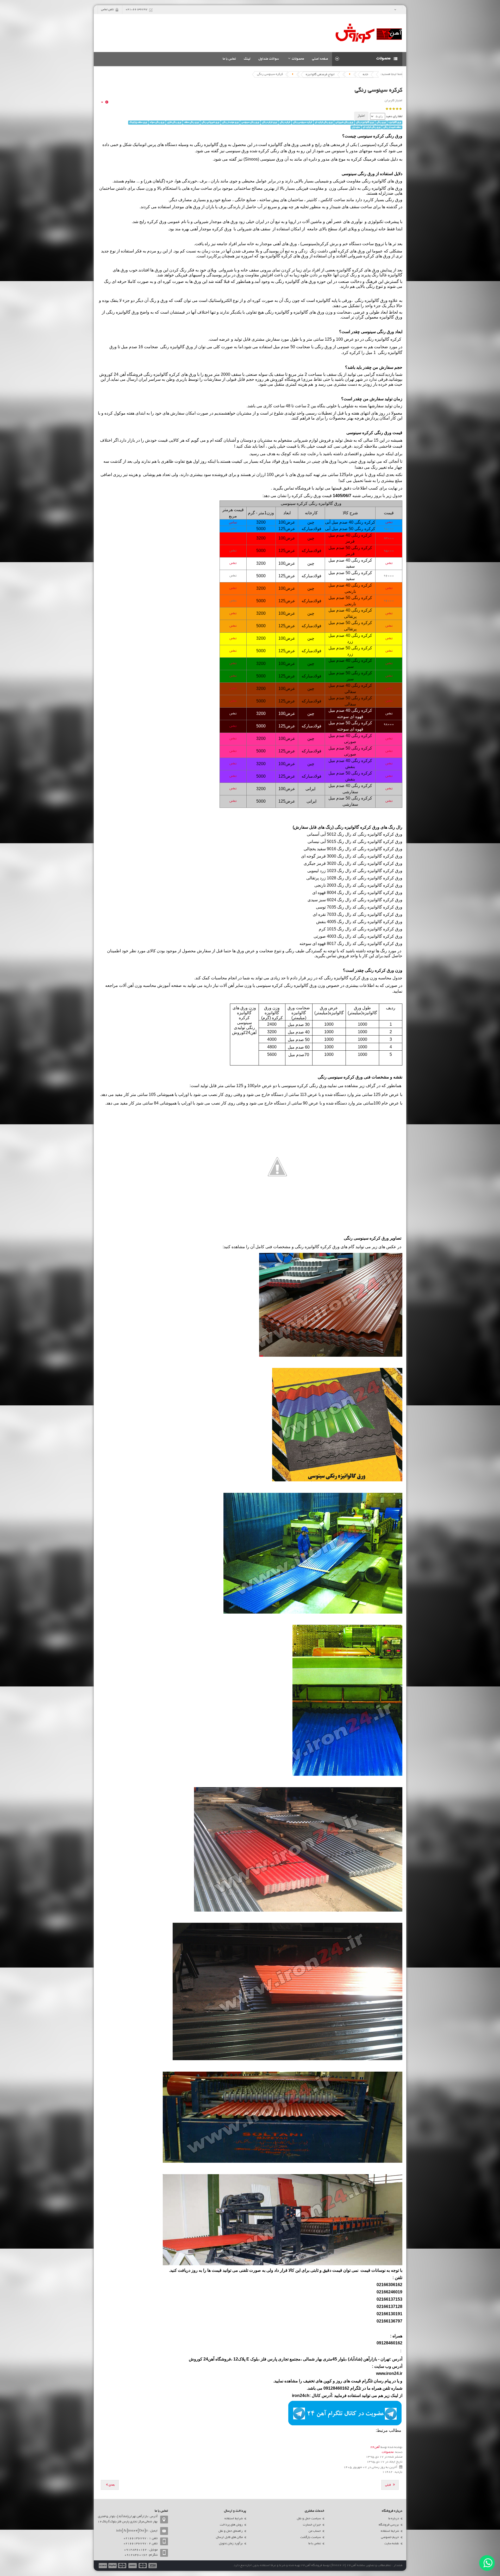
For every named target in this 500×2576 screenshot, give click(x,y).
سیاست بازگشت (311, 2537)
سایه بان (356, 127)
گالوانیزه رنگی (374, 181)
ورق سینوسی (272, 159)
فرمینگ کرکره (364, 159)
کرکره (383, 145)
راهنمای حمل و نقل (231, 2531)
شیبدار (335, 207)
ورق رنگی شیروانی (344, 122)
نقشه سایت (392, 2544)
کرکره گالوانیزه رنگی (383, 339)
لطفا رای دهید (394, 117)
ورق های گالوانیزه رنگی (382, 188)
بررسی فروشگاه (389, 2525)
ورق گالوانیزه (395, 122)
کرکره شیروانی (361, 256)
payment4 (123, 2566)
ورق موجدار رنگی (230, 122)
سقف (254, 270)
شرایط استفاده (390, 2531)
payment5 (113, 2566)
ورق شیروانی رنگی (210, 122)
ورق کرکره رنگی (269, 122)
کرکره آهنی (339, 251)
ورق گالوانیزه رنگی (365, 122)
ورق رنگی (381, 122)
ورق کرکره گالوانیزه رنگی (357, 827)
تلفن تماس (107, 10)
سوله (263, 374)
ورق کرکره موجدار (215, 229)
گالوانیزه (275, 145)
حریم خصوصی (390, 2537)
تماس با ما (315, 2544)
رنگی (165, 347)
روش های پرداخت (231, 2525)
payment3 (133, 2566)
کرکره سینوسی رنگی (379, 91)
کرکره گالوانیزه (279, 256)
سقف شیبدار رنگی (392, 127)
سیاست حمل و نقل (309, 2519)
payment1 (153, 2566)
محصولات (388, 2452)
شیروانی (201, 222)
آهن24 (375, 2447)
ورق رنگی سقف (191, 122)
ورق (361, 251)
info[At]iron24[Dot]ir (132, 2531)
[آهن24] (369, 33)
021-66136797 (136, 10)
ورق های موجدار (186, 207)
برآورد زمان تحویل (231, 2544)
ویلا (214, 270)
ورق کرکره (157, 222)
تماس (389, 522)
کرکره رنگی (285, 122)
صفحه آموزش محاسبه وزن (158, 985)
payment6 (102, 2566)
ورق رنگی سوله (157, 122)
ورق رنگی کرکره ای (324, 122)
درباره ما (394, 2519)
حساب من (315, 2531)
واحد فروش (348, 956)
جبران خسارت (312, 2525)
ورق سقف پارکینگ (138, 122)
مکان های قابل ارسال (229, 2537)
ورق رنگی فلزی (174, 122)
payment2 (143, 2566)
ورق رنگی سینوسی (250, 122)
